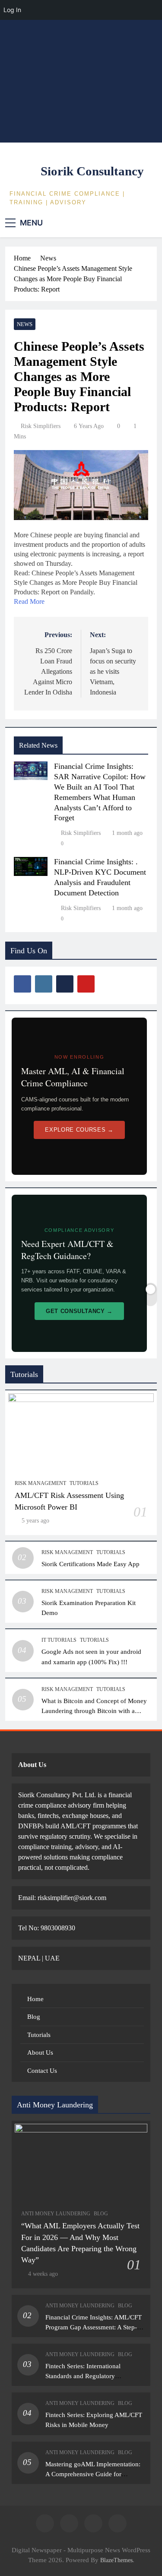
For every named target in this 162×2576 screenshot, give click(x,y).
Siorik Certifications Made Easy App (91, 1564)
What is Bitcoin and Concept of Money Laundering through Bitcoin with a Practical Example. (94, 1711)
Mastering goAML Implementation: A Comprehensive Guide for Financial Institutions (93, 2474)
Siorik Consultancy (92, 171)
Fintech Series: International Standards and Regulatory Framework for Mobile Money (86, 2376)
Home (35, 1999)
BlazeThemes (116, 2560)
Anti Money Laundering (56, 2214)
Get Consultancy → (79, 1311)
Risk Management (40, 1483)
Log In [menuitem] (12, 10)
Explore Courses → (79, 1130)
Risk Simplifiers (41, 426)
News (25, 324)
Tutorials (84, 1483)
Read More (29, 601)
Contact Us (42, 2071)
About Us (40, 2053)
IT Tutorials (59, 1640)
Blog (34, 2017)
